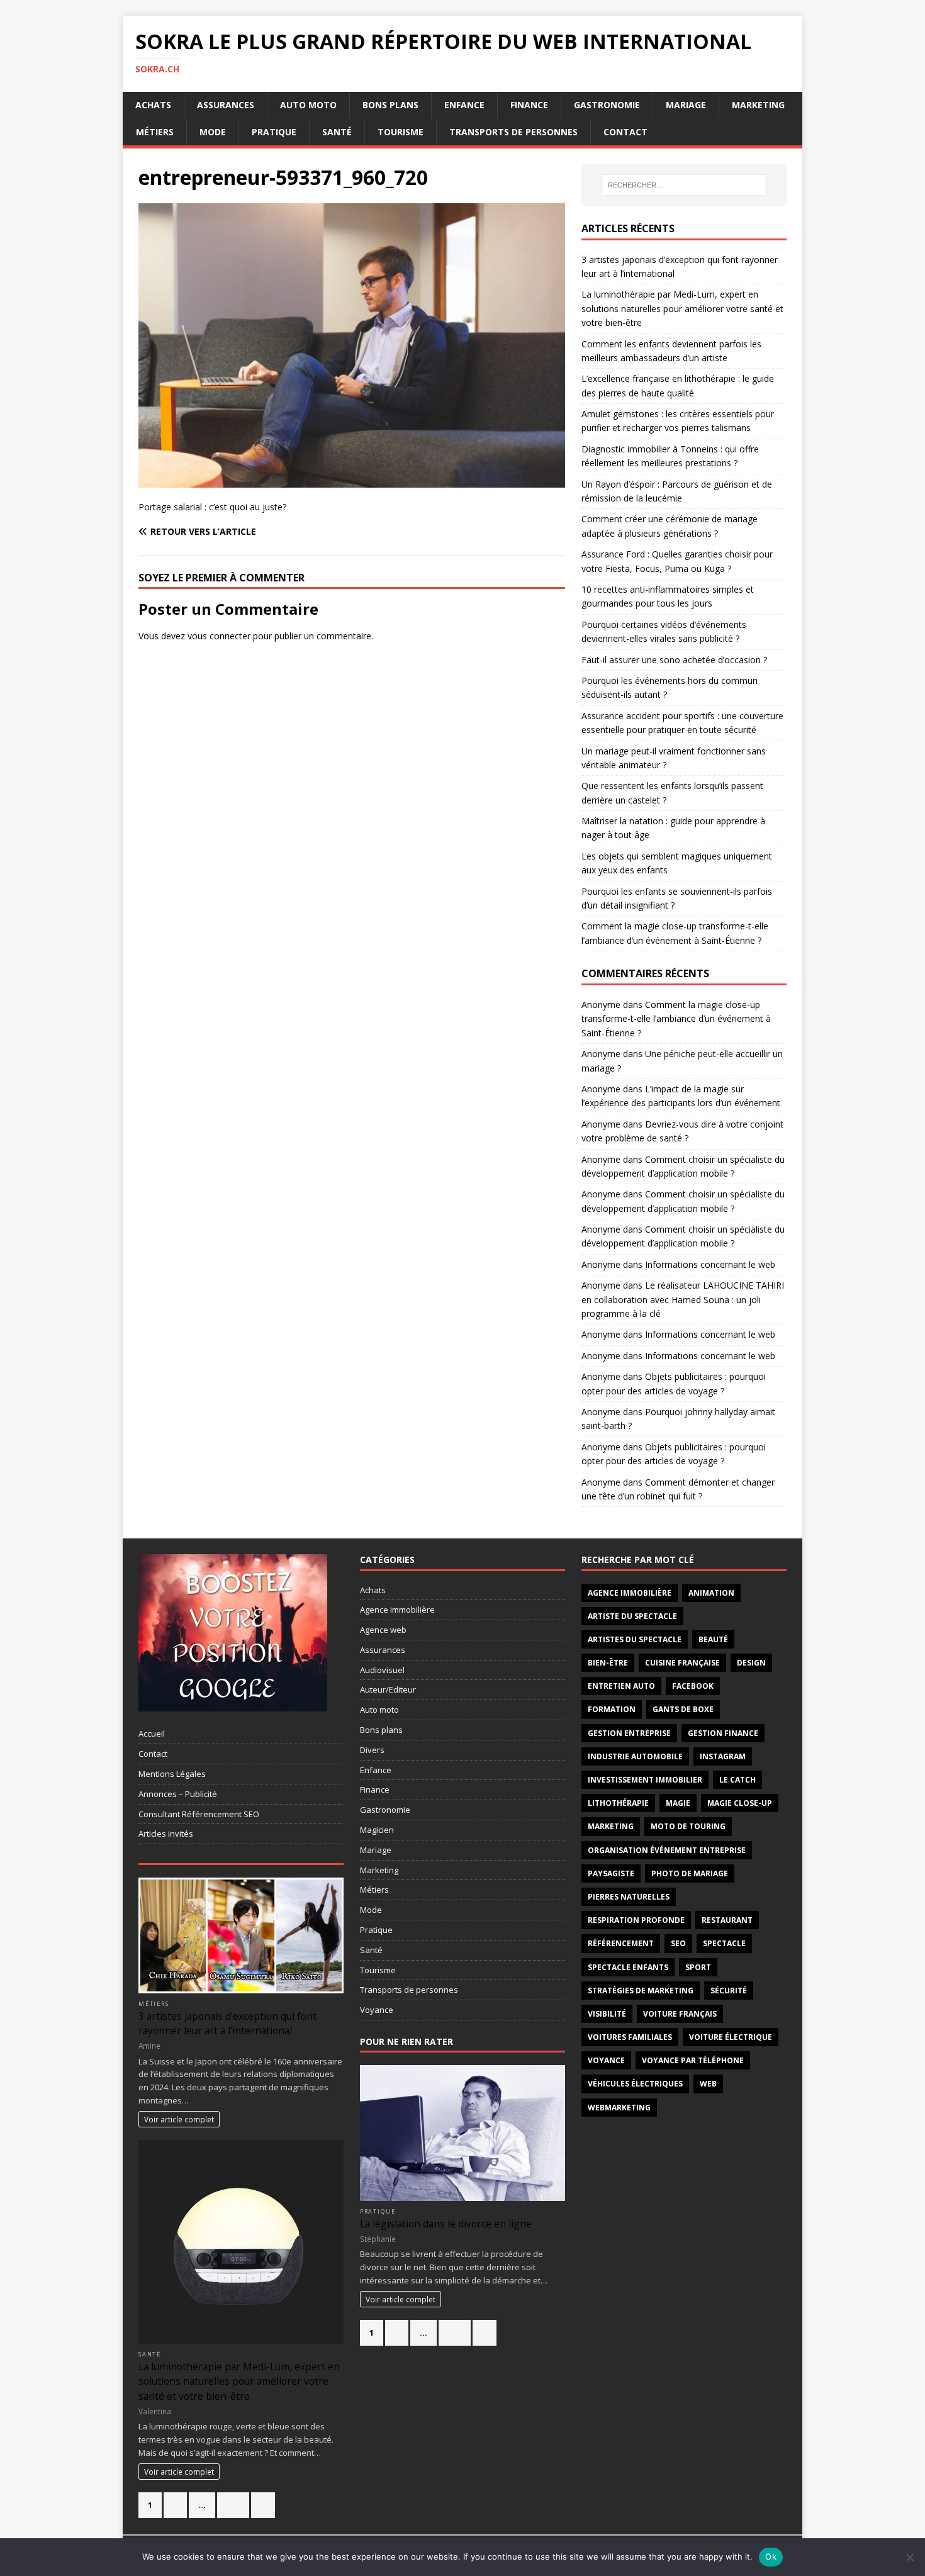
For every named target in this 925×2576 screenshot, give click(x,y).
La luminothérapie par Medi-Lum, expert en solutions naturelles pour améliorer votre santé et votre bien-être (682, 308)
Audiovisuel (382, 1670)
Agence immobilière (397, 1610)
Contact (625, 132)
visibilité (607, 2014)
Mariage (686, 105)
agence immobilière (630, 1593)
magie (678, 1803)
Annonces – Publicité (178, 1794)
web (708, 2084)
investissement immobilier (645, 1780)
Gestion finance (723, 1733)
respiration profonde (636, 1920)
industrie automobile (635, 1756)
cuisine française (682, 1663)
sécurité (729, 1991)
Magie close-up (740, 1803)
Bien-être (608, 1663)
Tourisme (401, 132)
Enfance (464, 105)
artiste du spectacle (632, 1616)
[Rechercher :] (684, 185)
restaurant (727, 1920)
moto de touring (688, 1826)
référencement (621, 1943)
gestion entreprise (629, 1733)
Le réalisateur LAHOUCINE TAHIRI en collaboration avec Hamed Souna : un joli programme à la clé (683, 1299)
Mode (213, 132)
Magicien (377, 1830)
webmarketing (619, 2108)
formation (612, 1709)
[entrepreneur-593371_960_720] (352, 480)
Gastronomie (607, 105)
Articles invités (166, 1834)
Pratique (274, 132)
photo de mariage (690, 1873)
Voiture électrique (731, 2037)
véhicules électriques (635, 2084)
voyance (606, 2060)
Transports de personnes (513, 132)
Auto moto (308, 105)
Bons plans (390, 105)
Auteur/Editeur (388, 1689)
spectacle (724, 1943)
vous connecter (219, 636)
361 (233, 2505)
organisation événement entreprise (667, 1850)
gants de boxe (683, 1709)
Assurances (226, 105)
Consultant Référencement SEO (199, 1814)
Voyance (377, 2010)
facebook (693, 1686)
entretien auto (621, 1686)
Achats (153, 105)
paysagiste (611, 1873)
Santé (337, 132)
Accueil (152, 1733)
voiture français (680, 2014)
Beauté (713, 1639)
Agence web (383, 1630)
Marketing (758, 105)
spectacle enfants (628, 1967)
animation (711, 1593)
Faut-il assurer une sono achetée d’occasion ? (674, 660)
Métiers (155, 132)
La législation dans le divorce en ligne (446, 2224)
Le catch (737, 1780)
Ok (771, 2556)
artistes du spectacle (635, 1639)
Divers (372, 1750)
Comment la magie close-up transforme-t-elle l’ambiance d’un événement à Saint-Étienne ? (676, 1019)
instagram (723, 1756)
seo (678, 1943)
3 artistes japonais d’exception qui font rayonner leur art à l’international (227, 2023)
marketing (611, 1826)
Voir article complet (179, 2119)
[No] (909, 2557)
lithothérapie (618, 1803)
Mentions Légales (172, 1774)
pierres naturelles (629, 1897)
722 (455, 2332)
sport (698, 1967)
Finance (529, 105)
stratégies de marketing (641, 1991)
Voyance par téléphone (693, 2060)
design (751, 1663)
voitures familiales (630, 2037)
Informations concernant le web (710, 1264)
